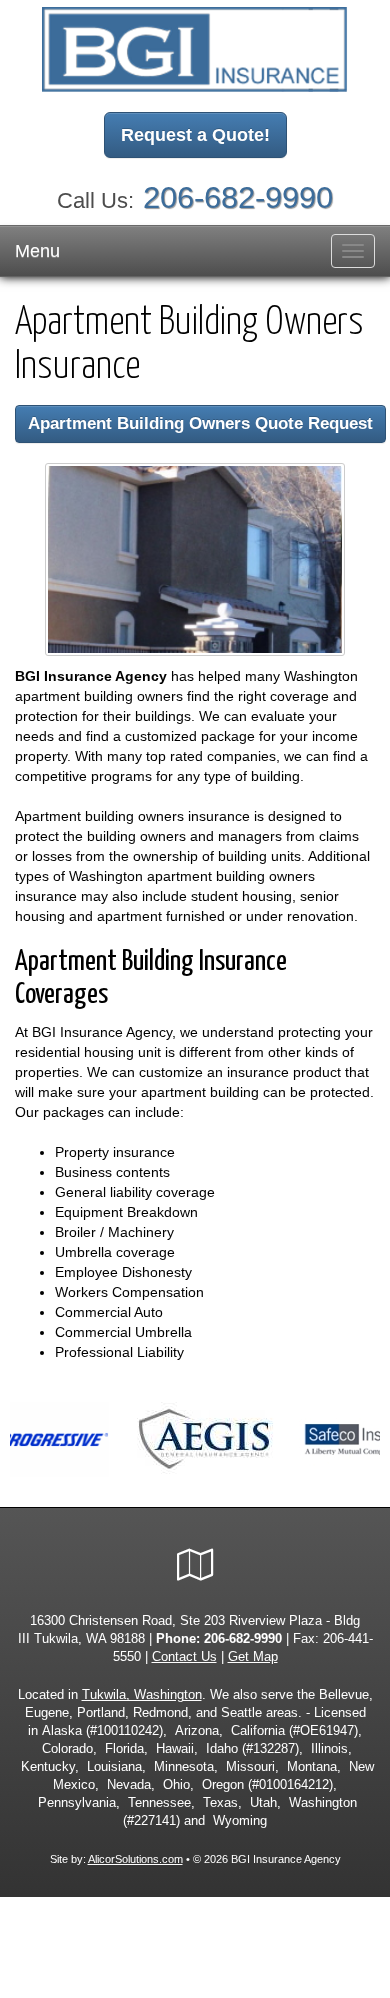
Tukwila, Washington (142, 1695)
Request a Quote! (195, 135)
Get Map (253, 1657)
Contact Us (184, 1657)
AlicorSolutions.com (135, 1859)
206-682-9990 (238, 197)
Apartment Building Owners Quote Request (200, 423)
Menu (37, 251)
